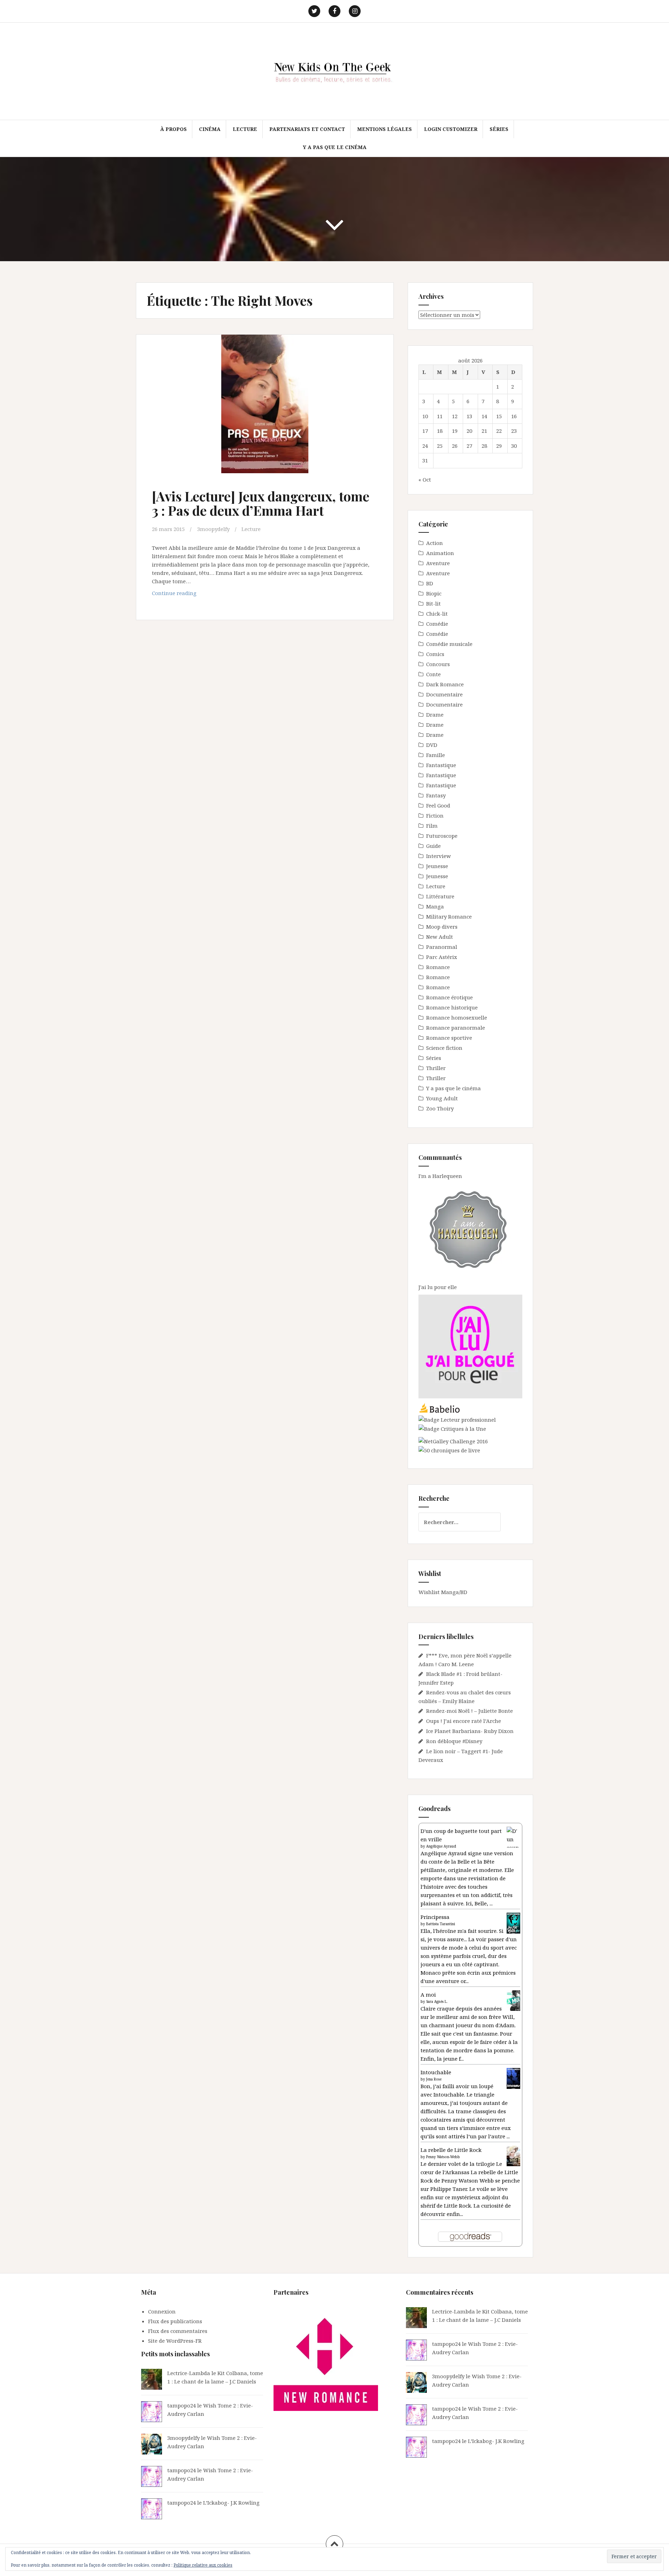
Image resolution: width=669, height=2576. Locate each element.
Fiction (435, 815)
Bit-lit (433, 603)
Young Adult (442, 1098)
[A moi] (513, 2000)
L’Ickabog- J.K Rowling (231, 2503)
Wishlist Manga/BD (443, 1592)
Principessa (435, 1917)
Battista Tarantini (441, 1924)
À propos (174, 129)
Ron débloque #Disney (454, 1741)
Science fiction (444, 1048)
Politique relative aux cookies (203, 2565)
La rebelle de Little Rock (451, 2150)
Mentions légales (385, 129)
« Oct (425, 479)
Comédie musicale (449, 644)
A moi (428, 1995)
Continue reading (189, 595)
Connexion (162, 2311)
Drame (435, 715)
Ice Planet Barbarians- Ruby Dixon (470, 1731)
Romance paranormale (456, 1028)
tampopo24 (182, 2405)
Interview (439, 856)
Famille (436, 755)
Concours (438, 664)
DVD (432, 745)
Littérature (440, 896)
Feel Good (438, 805)
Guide (433, 846)
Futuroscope (442, 836)
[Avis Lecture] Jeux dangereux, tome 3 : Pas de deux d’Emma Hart (261, 503)
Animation (440, 553)
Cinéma (210, 129)
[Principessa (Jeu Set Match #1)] (513, 1923)
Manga (435, 906)
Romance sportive (449, 1038)
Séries (499, 129)
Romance (438, 967)
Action (435, 543)
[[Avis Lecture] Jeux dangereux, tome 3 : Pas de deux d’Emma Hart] (264, 408)
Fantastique (441, 765)
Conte (433, 674)
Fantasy (436, 795)
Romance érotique (449, 997)
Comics (435, 654)
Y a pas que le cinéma (335, 147)
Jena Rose (434, 2079)
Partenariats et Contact (307, 129)
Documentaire (444, 694)
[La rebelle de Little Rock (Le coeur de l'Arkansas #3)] (513, 2155)
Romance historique (452, 1007)
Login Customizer (451, 129)
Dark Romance (445, 684)
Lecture (245, 129)
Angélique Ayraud (441, 1846)
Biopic (434, 593)
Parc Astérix (442, 957)
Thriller (436, 1068)
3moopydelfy (213, 529)
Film (432, 826)
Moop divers (442, 927)
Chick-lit (437, 614)
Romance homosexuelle (457, 1017)
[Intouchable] (513, 2078)
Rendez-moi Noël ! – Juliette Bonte (470, 1711)
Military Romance (449, 916)
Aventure (438, 563)
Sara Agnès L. (437, 2001)
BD (430, 583)
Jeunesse (437, 866)
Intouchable (436, 2072)
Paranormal (442, 947)
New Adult (440, 937)
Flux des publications (175, 2321)
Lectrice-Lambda (189, 2373)
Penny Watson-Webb (443, 2157)
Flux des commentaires (178, 2331)
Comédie (437, 624)
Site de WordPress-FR (175, 2341)
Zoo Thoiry (440, 1108)
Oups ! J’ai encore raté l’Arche (464, 1721)
